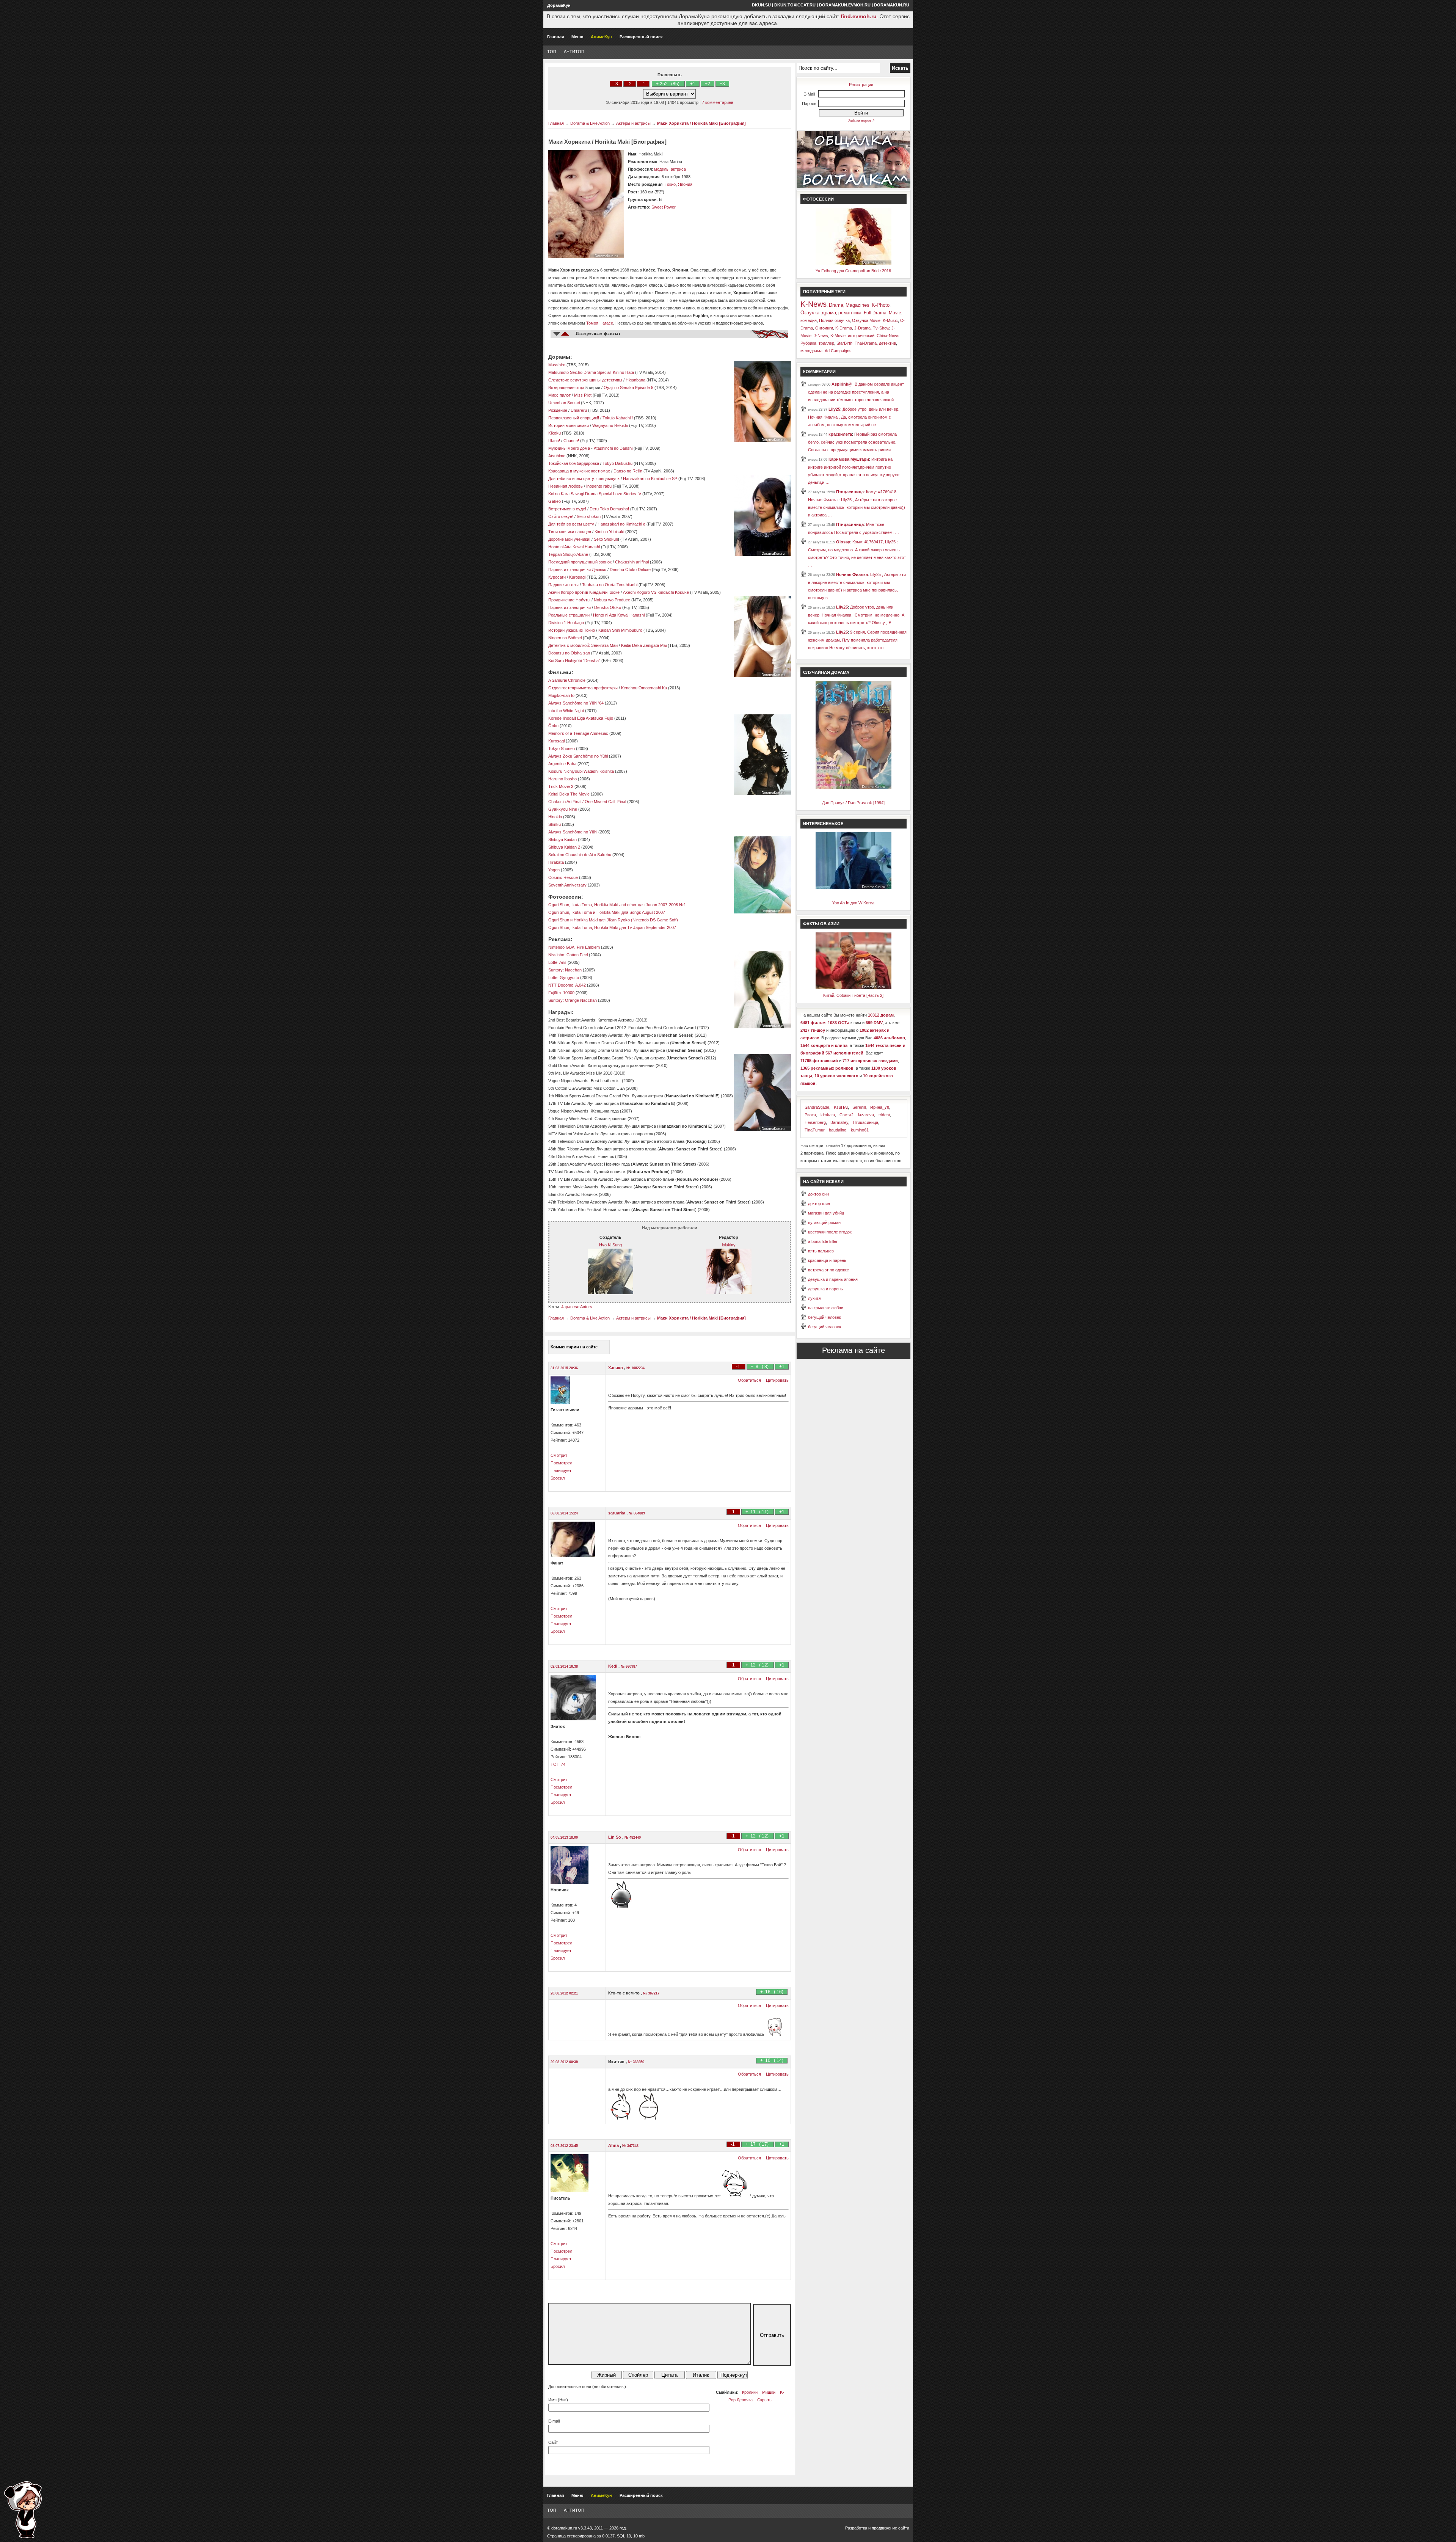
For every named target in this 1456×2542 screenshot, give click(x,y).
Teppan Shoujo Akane (568, 554)
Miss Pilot (583, 395)
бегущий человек (824, 1317)
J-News (821, 336)
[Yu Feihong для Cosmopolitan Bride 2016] (854, 263)
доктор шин (819, 1204)
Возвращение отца (566, 388)
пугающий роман (824, 1222)
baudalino (838, 1130)
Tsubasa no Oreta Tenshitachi (610, 585)
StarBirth (844, 343)
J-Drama (862, 328)
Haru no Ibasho (562, 779)
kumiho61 (860, 1130)
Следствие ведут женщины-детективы (585, 380)
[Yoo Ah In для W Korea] (854, 888)
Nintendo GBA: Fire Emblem (574, 947)
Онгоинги (824, 328)
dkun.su (761, 5)
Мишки (769, 2392)
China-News (888, 336)
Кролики (750, 2392)
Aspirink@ (842, 384)
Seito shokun (589, 516)
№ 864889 (637, 1513)
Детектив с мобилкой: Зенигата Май (583, 645)
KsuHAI (841, 1107)
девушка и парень (825, 1289)
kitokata (828, 1115)
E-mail (554, 2421)
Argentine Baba (562, 764)
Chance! (571, 441)
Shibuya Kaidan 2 (564, 847)
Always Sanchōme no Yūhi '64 (576, 703)
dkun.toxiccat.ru (795, 5)
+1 (693, 84)
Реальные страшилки (569, 615)
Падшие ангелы (563, 585)
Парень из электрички (570, 607)
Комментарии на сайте (574, 1347)
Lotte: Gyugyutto (564, 978)
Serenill (859, 1107)
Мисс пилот (559, 395)
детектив (887, 343)
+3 (722, 84)
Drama (836, 305)
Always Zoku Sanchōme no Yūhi (578, 756)
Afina (614, 2145)
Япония (685, 184)
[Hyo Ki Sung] (610, 1293)
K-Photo (881, 305)
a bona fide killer (823, 1241)
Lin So (615, 1837)
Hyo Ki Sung (610, 1245)
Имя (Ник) (558, 2400)
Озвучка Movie (866, 320)
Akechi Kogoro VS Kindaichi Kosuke (656, 592)
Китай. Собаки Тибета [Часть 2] (853, 995)
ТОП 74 (558, 1764)
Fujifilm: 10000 (561, 993)
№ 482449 (633, 1837)
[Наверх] (23, 2510)
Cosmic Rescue (563, 877)
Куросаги (557, 577)
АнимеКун (601, 37)
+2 (708, 84)
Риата (810, 1115)
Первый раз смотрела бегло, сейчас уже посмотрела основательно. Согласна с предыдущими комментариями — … (855, 442)
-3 (616, 84)
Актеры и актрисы (633, 123)
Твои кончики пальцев (570, 532)
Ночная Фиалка (852, 574)
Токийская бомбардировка (574, 463)
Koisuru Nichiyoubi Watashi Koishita (581, 771)
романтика (850, 313)
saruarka (617, 1513)
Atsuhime (557, 456)
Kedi (613, 1666)
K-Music (890, 320)
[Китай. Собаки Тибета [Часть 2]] (854, 988)
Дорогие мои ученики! (569, 539)
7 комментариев (718, 102)
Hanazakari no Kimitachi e (621, 524)
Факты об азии (821, 924)
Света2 (846, 1115)
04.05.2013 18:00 (564, 1837)
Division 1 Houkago (566, 623)
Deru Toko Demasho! (609, 509)
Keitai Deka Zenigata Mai (644, 645)
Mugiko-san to (561, 695)
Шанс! (554, 441)
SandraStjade (817, 1107)
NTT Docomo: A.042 (567, 985)
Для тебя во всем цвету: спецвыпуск (584, 479)
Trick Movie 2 (561, 786)
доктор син (818, 1194)
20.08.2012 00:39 (564, 2062)
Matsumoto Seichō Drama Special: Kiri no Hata (591, 372)
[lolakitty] (729, 1293)
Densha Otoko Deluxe (630, 570)
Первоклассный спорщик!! (574, 418)
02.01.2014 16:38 (564, 1666)
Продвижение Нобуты (569, 600)
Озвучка (810, 313)
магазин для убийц (826, 1213)
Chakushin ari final (632, 562)
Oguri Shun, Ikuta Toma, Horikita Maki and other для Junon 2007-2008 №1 (617, 905)
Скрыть (764, 2400)
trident (884, 1115)
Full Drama (875, 313)
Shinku (555, 824)
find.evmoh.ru (859, 16)
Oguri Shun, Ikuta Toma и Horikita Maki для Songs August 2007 (607, 912)
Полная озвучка (834, 320)
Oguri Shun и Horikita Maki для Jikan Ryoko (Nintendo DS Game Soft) (613, 920)
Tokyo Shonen (562, 748)
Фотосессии (818, 199)
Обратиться (749, 1380)
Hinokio (555, 817)
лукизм (815, 1298)
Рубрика (808, 343)
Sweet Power (664, 207)
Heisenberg (815, 1122)
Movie (895, 313)
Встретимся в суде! (567, 509)
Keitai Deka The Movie (569, 794)
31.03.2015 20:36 (564, 1368)
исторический (861, 336)
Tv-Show (881, 328)
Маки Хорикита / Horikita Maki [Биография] (701, 123)
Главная (555, 37)
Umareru (579, 410)
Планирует (561, 1470)
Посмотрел (561, 1463)
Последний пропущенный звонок (580, 562)
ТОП (552, 52)
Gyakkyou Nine (563, 809)
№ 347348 (630, 2146)
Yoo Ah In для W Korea (853, 903)
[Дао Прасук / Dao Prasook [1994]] (854, 788)
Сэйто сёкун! (561, 516)
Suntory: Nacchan (565, 970)
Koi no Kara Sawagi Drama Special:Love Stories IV (595, 494)
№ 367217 (651, 1993)
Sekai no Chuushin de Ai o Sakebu (580, 855)
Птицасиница (850, 492)
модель (661, 169)
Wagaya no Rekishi (610, 425)
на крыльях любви (826, 1308)
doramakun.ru (892, 5)
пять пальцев (821, 1251)
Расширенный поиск (641, 37)
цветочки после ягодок (830, 1232)
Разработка (856, 2528)
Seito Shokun (606, 539)
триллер (826, 343)
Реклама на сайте (854, 1350)
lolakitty (729, 1245)
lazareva (866, 1115)
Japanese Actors (577, 1307)
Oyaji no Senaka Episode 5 (628, 388)
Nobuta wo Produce (612, 600)
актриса (678, 169)
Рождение (558, 410)
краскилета (840, 434)
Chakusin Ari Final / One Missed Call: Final (587, 802)
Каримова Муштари (849, 459)
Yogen (554, 870)
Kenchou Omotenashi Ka (645, 688)
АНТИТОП (574, 52)
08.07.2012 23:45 (564, 2146)
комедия (809, 320)
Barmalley (839, 1122)
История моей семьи (569, 425)
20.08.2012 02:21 (564, 1993)
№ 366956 (636, 2062)
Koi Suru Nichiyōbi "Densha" (574, 661)
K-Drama (844, 328)
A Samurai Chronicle (567, 680)
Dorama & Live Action (590, 123)
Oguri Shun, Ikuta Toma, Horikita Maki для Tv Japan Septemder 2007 (612, 927)
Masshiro (557, 365)
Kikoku (555, 433)
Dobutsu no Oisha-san (570, 653)
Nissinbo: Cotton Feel (568, 955)
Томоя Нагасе (600, 323)
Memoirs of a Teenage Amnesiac (578, 733)
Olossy (843, 542)
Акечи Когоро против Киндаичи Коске (584, 592)
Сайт (553, 2442)
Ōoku (553, 726)
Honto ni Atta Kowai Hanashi (574, 547)
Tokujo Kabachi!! (618, 418)
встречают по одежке (828, 1270)
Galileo (555, 501)
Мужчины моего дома (569, 448)
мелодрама (811, 351)
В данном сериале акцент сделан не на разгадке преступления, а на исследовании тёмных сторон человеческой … (856, 392)
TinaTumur (814, 1130)
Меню (577, 37)
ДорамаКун (559, 5)
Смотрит (559, 1455)
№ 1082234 (635, 1368)
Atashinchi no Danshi (613, 448)
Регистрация (861, 85)
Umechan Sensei (564, 403)
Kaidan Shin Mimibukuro (620, 630)
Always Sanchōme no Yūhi (573, 832)
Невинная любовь (566, 486)
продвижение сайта (890, 2528)
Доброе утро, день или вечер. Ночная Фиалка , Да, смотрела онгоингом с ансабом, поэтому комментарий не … (854, 417)
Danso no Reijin (628, 471)
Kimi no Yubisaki (609, 532)
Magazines (857, 305)
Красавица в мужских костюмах (579, 471)
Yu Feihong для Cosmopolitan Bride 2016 (853, 271)
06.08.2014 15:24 (564, 1513)
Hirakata (556, 862)
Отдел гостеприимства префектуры (583, 688)
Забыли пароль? (861, 121)
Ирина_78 (880, 1107)
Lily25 (834, 409)
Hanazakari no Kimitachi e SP (650, 479)
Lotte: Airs (557, 962)
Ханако (616, 1368)
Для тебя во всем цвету (571, 524)
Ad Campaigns (838, 351)
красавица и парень (827, 1260)
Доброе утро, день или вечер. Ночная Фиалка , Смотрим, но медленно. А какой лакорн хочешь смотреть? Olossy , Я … (856, 615)
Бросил (558, 1478)
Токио (670, 184)
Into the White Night (566, 711)
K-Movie (838, 336)
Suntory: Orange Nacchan (573, 1000)
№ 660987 (629, 1666)
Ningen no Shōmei (565, 638)
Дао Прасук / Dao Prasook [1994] (853, 803)
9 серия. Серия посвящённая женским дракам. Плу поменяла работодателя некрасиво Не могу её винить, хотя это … (857, 640)
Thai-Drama (866, 343)
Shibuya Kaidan (562, 839)
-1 (643, 84)
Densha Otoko (608, 607)
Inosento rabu (599, 486)
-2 (630, 84)
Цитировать (777, 1380)
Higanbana (635, 380)
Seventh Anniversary (567, 885)
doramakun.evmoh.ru (845, 5)
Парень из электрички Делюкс (577, 570)
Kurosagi (577, 577)
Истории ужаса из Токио (572, 630)
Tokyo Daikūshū (617, 463)
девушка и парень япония (833, 1279)
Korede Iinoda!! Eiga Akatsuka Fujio (581, 718)
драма (829, 313)
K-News (814, 304)
